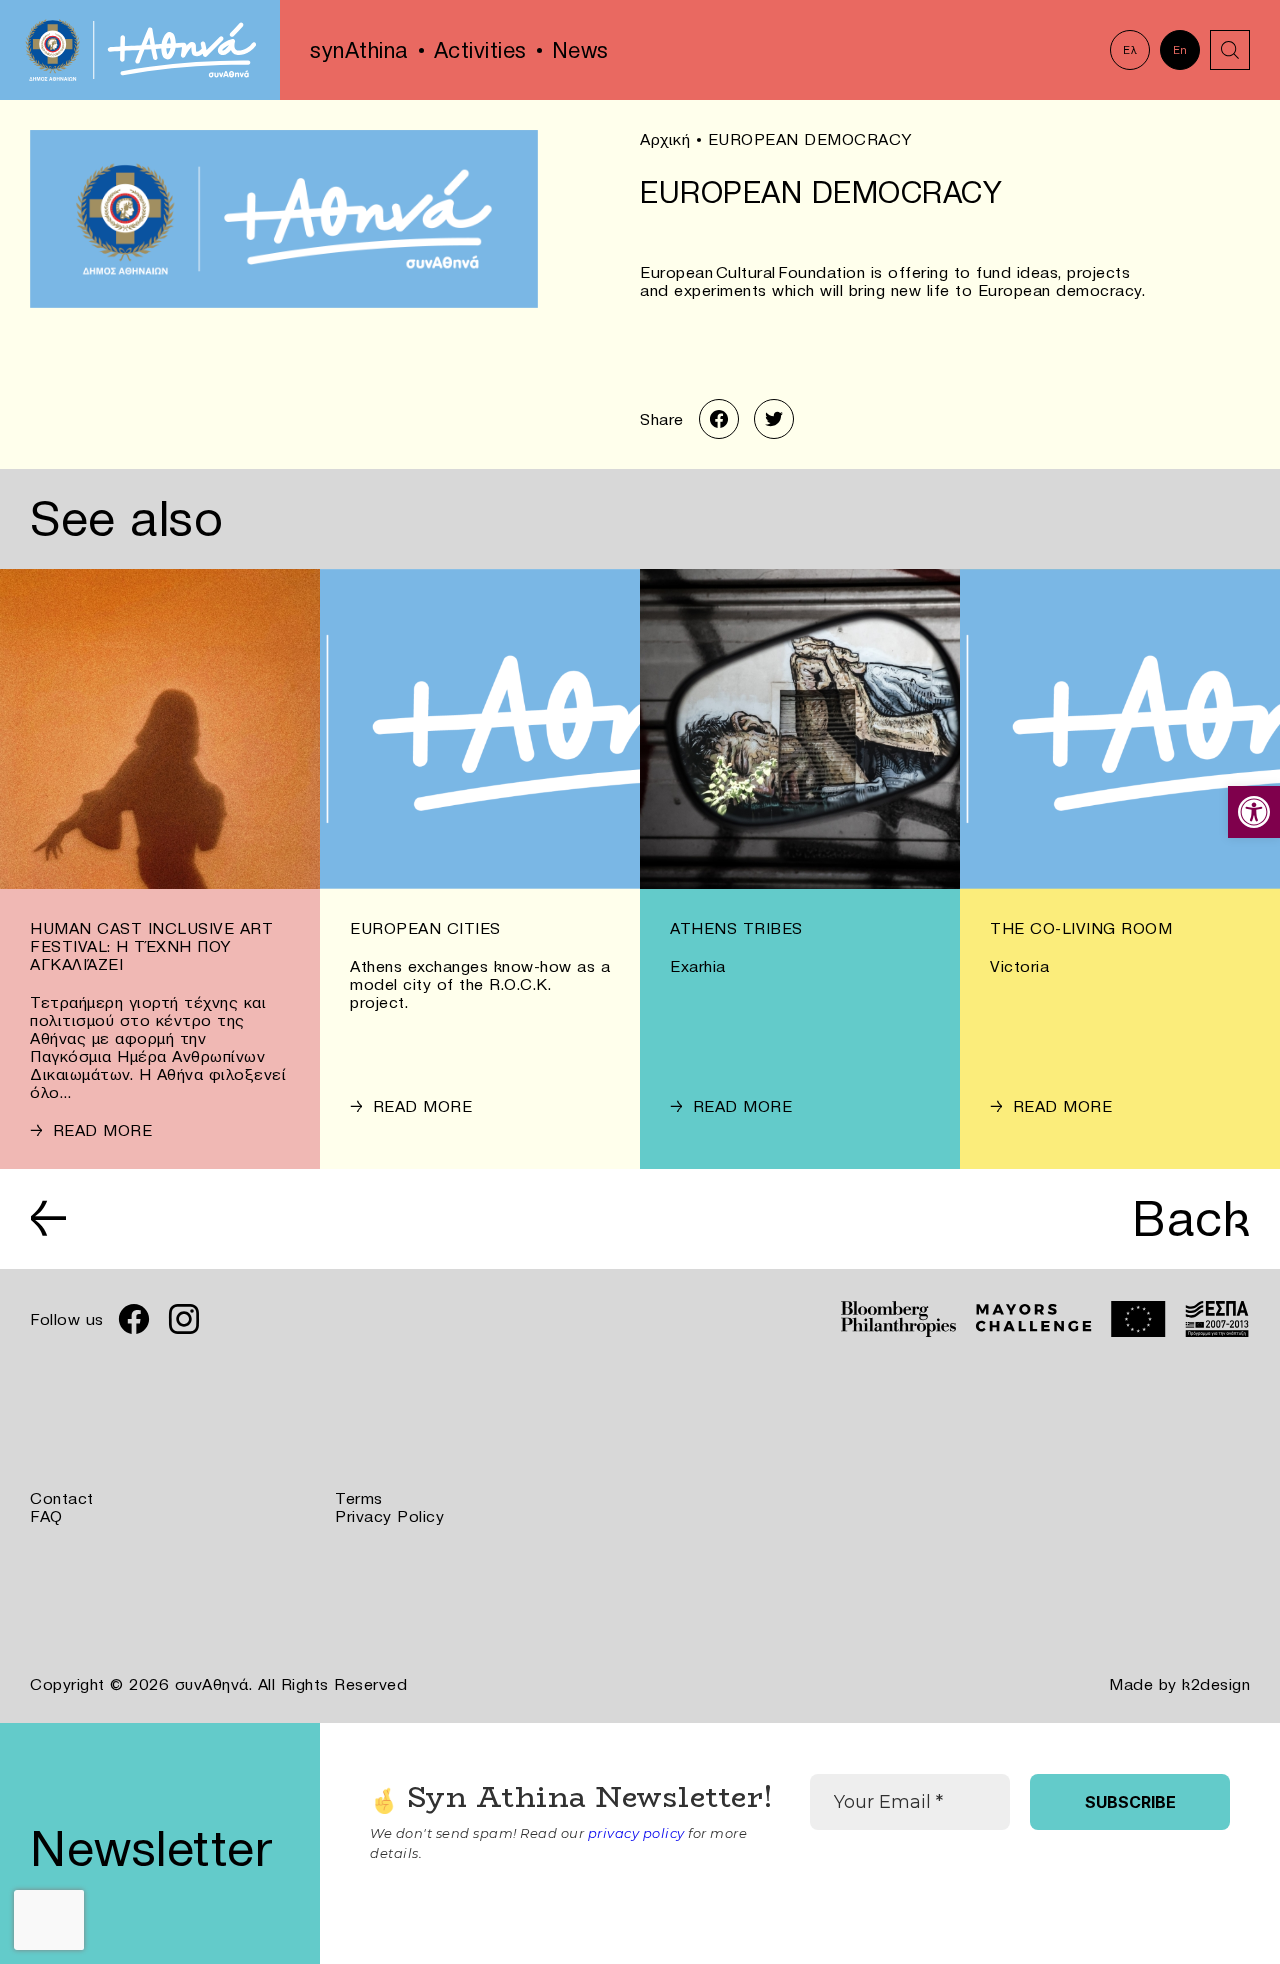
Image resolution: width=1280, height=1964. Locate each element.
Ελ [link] (1130, 50)
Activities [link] (480, 50)
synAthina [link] (359, 50)
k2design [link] (1216, 1684)
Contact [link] (62, 1498)
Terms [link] (359, 1498)
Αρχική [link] (665, 139)
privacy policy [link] (636, 1833)
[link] (1254, 812)
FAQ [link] (46, 1516)
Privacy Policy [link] (389, 1516)
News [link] (580, 50)
